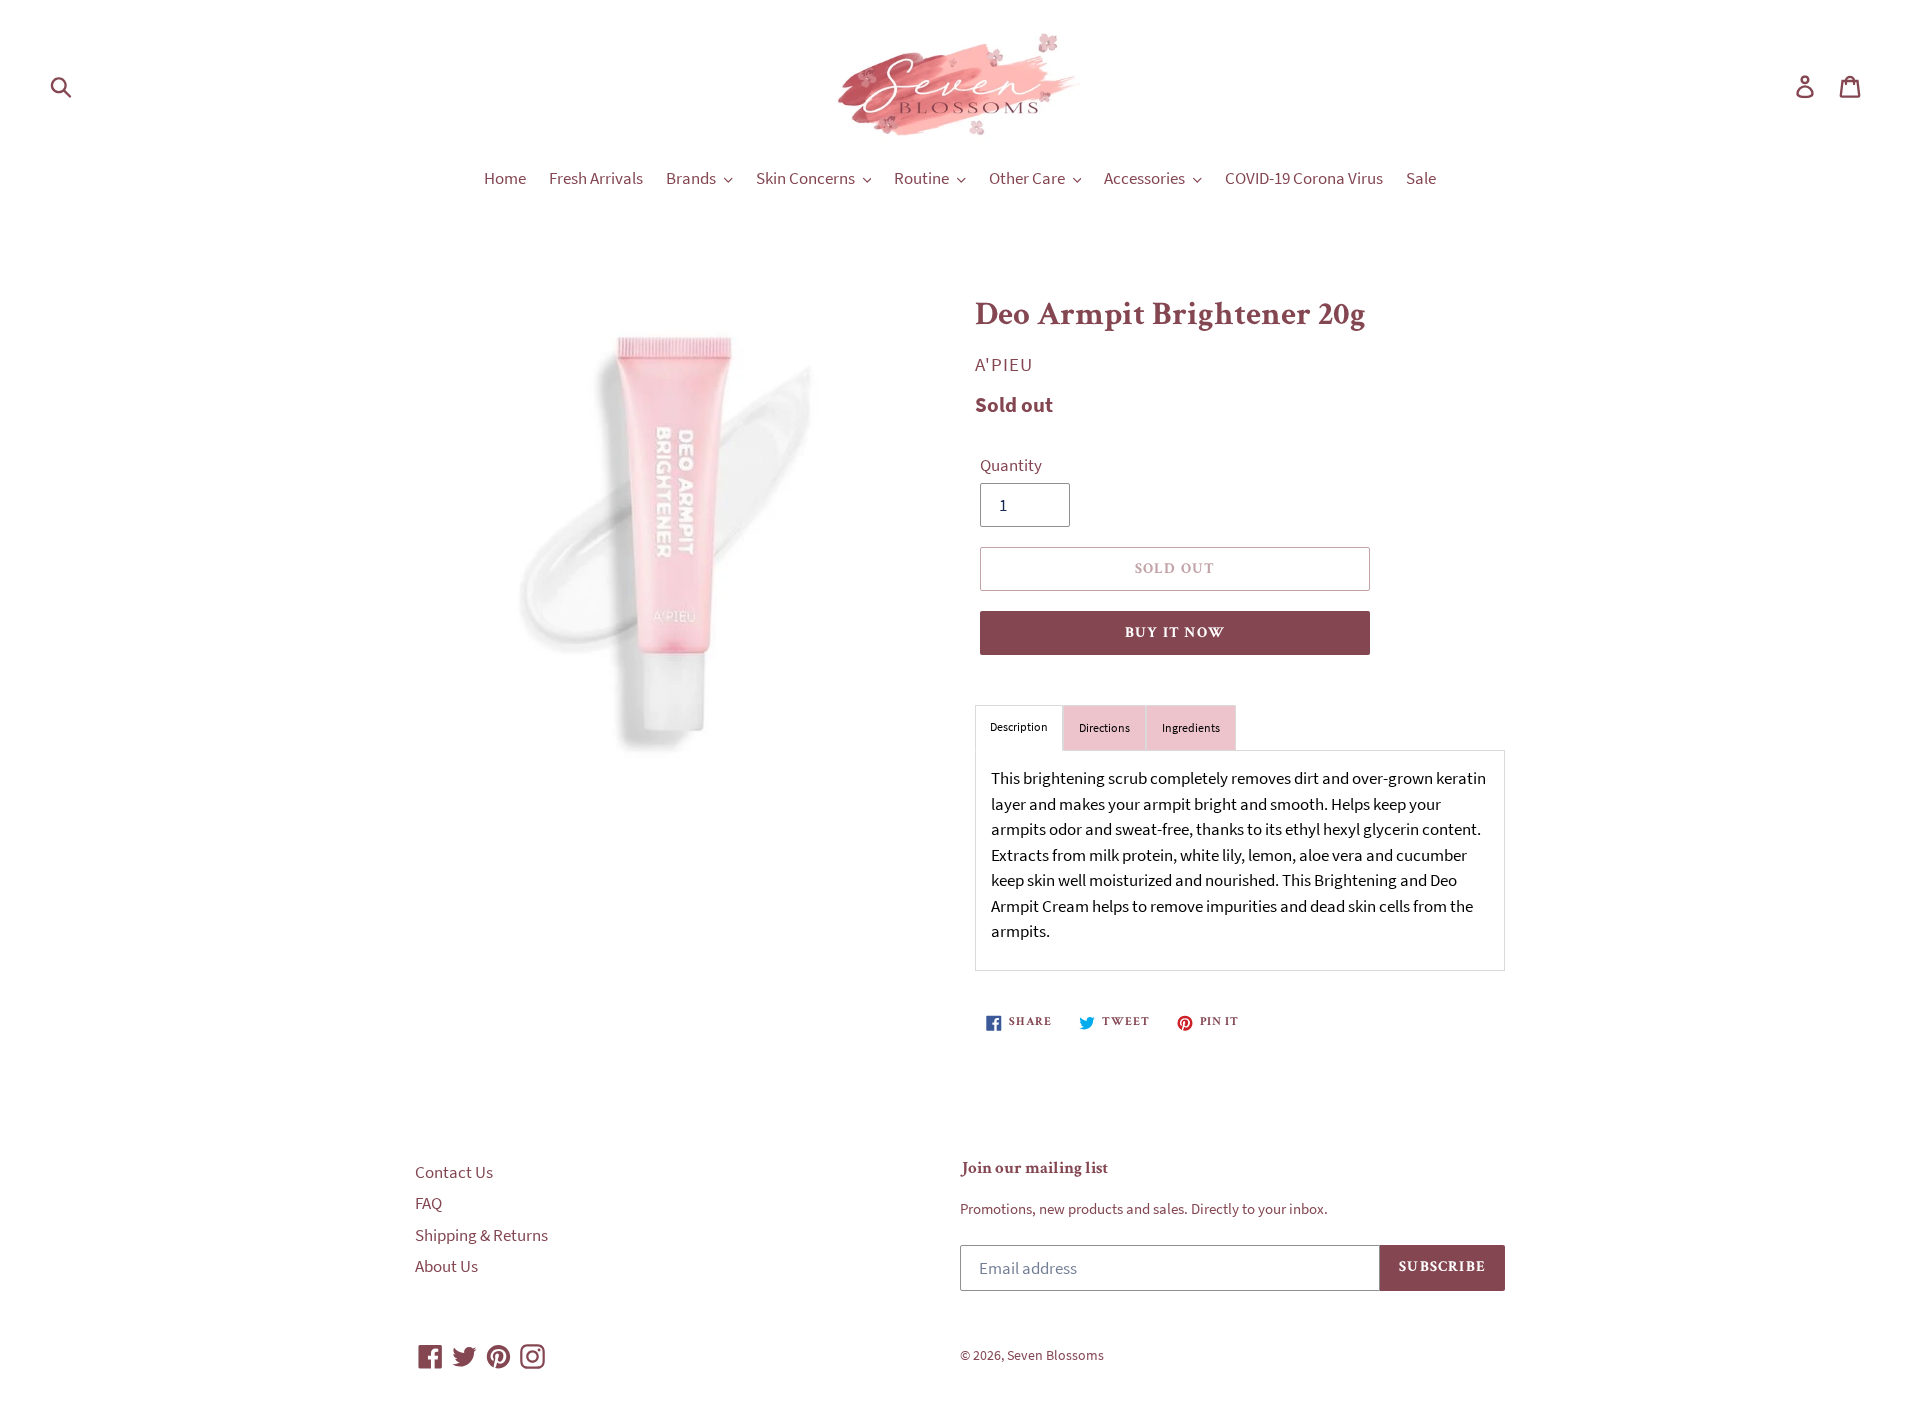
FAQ (428, 1203)
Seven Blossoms (1055, 1355)
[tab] (1104, 728)
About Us (446, 1266)
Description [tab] (1019, 726)
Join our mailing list (1034, 1169)
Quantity (1011, 465)
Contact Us (454, 1172)
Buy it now (1175, 633)
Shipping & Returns (481, 1235)
